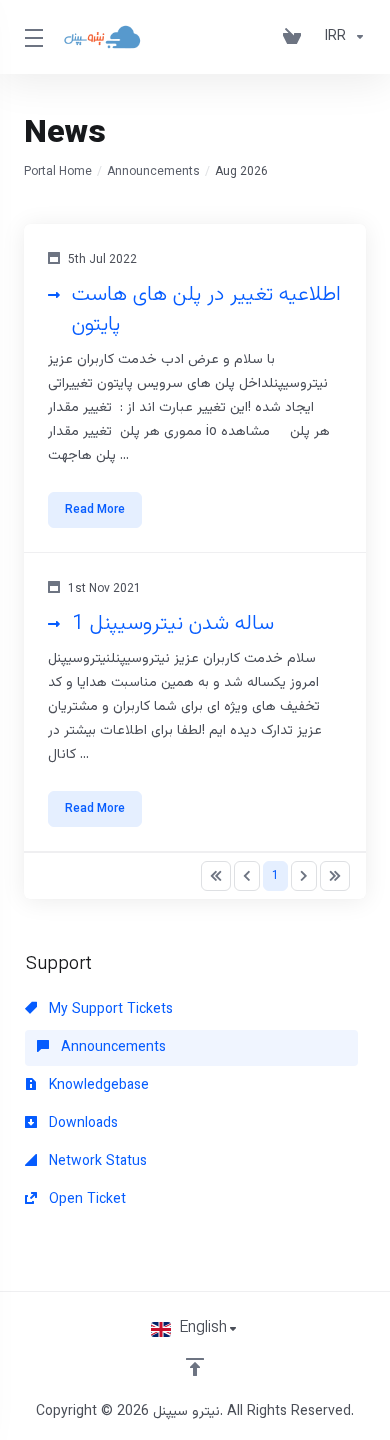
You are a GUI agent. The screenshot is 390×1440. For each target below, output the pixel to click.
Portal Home (58, 172)
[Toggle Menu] (31, 37)
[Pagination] (216, 876)
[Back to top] (195, 1367)
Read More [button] (95, 510)
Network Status (96, 1162)
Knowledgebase (97, 1086)
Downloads (81, 1124)
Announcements (153, 172)
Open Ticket (85, 1200)
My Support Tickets (109, 1010)
